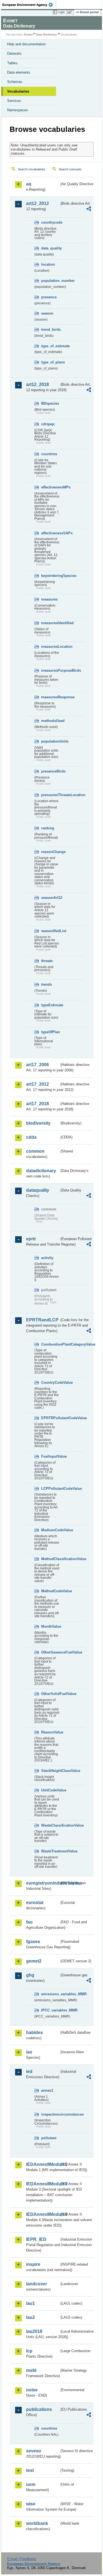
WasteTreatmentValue (50, 1851)
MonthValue (50, 1626)
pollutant (49, 2138)
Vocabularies (18, 91)
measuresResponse (50, 697)
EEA (29, 5)
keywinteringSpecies (50, 576)
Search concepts (70, 169)
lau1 (30, 2303)
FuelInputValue (50, 1456)
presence (49, 297)
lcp (29, 2351)
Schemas (15, 82)
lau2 (30, 2317)
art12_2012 (37, 203)
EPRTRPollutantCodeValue (50, 1418)
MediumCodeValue (50, 1530)
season (47, 313)
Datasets (14, 53)
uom (31, 2484)
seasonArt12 (50, 898)
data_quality (50, 248)
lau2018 (34, 2331)
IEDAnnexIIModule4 (43, 2214)
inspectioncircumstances (50, 2114)
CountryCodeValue (50, 1383)
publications (39, 2409)
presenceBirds (50, 771)
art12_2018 (37, 384)
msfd (31, 2370)
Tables (12, 63)
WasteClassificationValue (50, 1825)
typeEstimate (50, 1005)
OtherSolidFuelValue (50, 1694)
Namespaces (18, 110)
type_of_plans (50, 362)
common (35, 1151)
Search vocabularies (32, 169)
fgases (33, 1942)
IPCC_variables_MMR (50, 2010)
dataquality (38, 1190)
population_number (50, 281)
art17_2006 (37, 1065)
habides (34, 2032)
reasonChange (50, 852)
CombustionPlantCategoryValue (50, 1344)
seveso (34, 2451)
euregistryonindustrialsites (43, 1883)
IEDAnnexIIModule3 (43, 2184)
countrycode (50, 222)
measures (49, 599)
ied (29, 2071)
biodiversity (38, 1123)
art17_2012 (37, 1084)
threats (47, 961)
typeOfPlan (50, 1032)
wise (31, 2504)
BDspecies (50, 403)
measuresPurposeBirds (50, 670)
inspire (33, 2264)
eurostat (35, 1903)
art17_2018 (37, 1104)
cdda (31, 1137)
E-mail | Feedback (22, 2559)
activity (47, 1258)
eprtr (31, 1239)
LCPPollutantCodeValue (50, 1489)
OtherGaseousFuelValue (50, 1652)
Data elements (19, 72)
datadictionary (41, 1171)
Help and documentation (26, 44)
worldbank (37, 2523)
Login (61, 12)
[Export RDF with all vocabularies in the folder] (89, 209)
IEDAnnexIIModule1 (43, 2164)
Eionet (28, 34)
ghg (30, 1975)
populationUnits (50, 741)
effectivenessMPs (50, 487)
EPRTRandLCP (42, 1320)
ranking (48, 828)
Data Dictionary (47, 34)
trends (47, 984)
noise (32, 2390)
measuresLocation (50, 647)
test (30, 2470)
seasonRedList (50, 931)
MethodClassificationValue (50, 1559)
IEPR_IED (36, 2239)
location (48, 264)
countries (49, 454)
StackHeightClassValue (50, 1771)
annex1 (47, 2090)
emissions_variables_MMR (50, 1994)
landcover (37, 2284)
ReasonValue (50, 1732)
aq (29, 184)
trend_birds (50, 330)
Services (14, 101)
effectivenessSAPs (50, 533)
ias (29, 2052)
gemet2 (34, 1961)
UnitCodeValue (50, 1790)
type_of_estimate (50, 346)
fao (29, 1922)
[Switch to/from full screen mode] (71, 12)
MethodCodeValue (50, 1591)
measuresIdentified (50, 623)
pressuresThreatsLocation (50, 795)
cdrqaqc (48, 424)
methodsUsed (50, 721)
